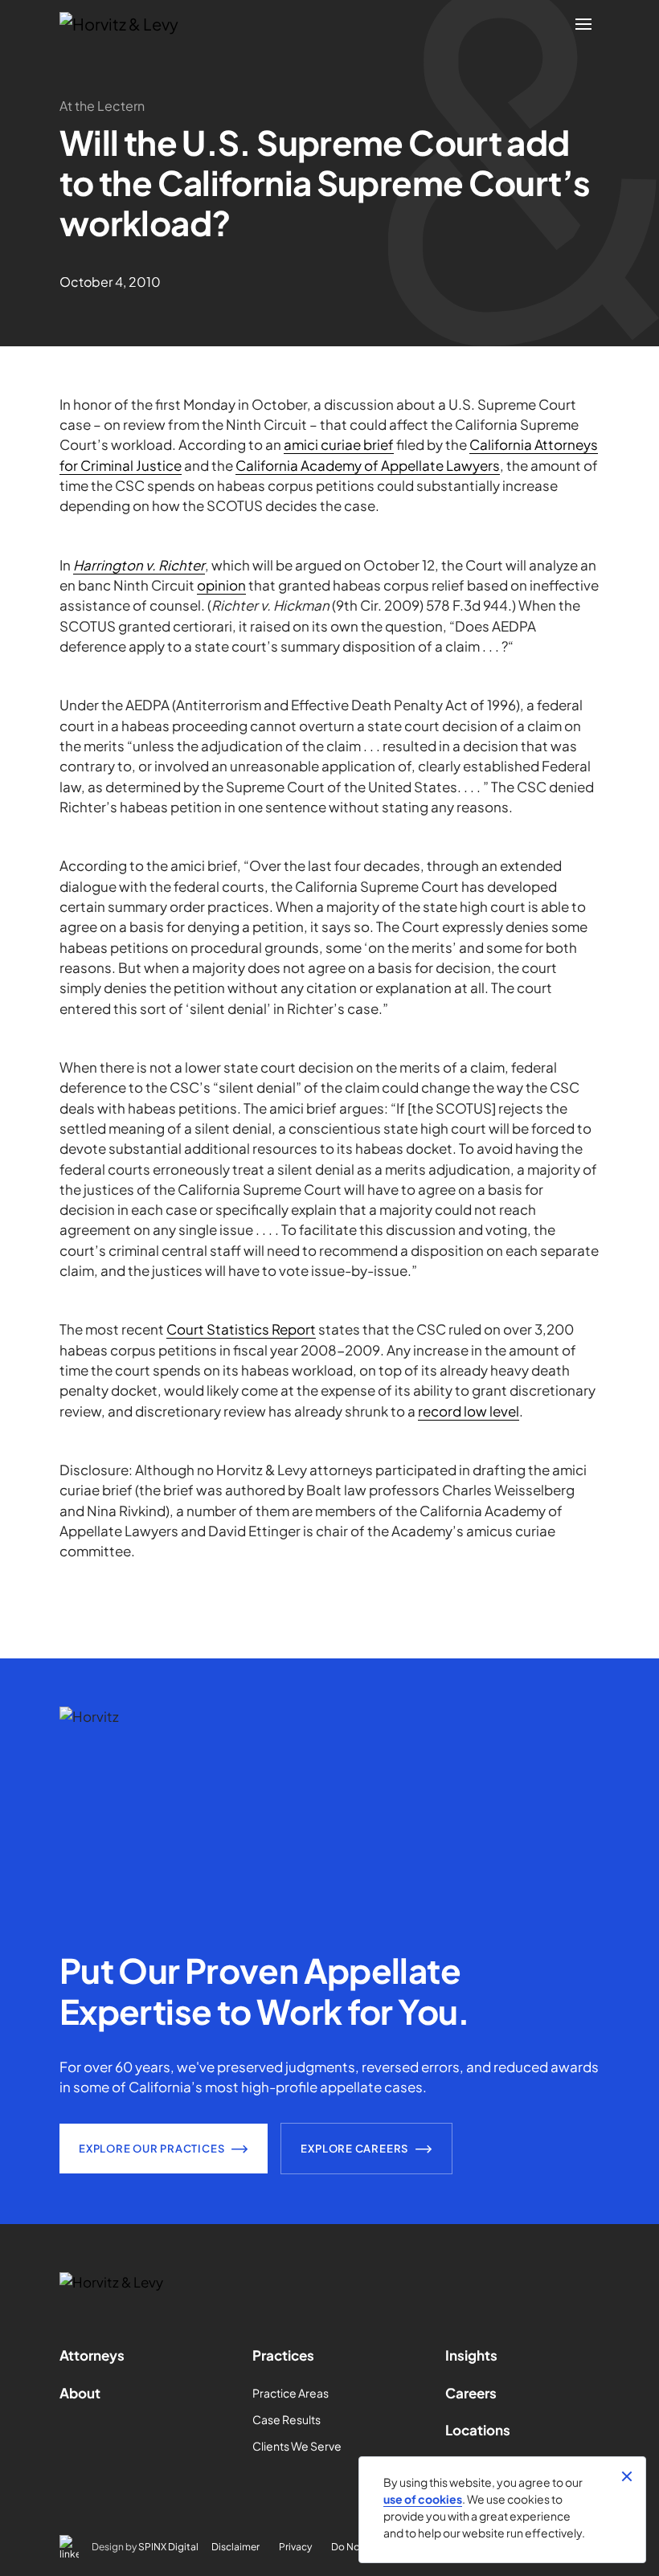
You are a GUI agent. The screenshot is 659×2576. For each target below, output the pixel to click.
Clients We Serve (297, 2446)
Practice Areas (291, 2393)
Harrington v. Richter (139, 565)
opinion (221, 585)
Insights (471, 2355)
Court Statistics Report (241, 1329)
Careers (471, 2393)
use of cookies (423, 2499)
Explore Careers (354, 2149)
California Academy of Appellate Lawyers (368, 465)
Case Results (287, 2419)
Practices (283, 2355)
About (80, 2393)
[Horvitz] (128, 24)
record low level (469, 1411)
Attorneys (92, 2355)
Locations (478, 2430)
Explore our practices (151, 2149)
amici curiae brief (339, 444)
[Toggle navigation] (583, 24)
